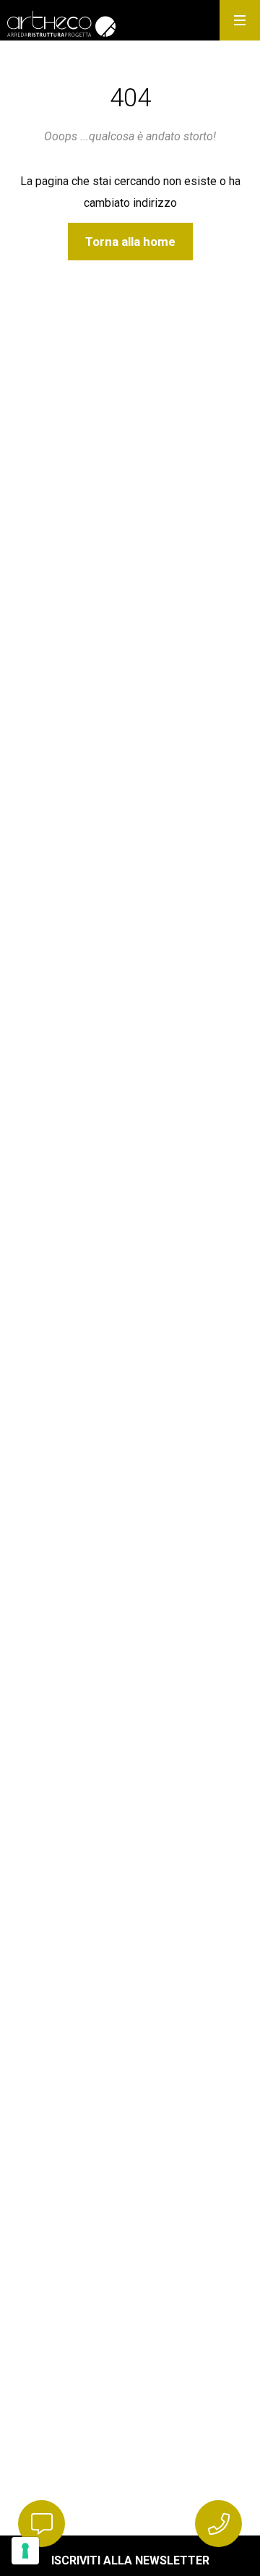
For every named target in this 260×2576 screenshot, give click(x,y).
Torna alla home (130, 242)
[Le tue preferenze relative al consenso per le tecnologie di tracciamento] (25, 2551)
